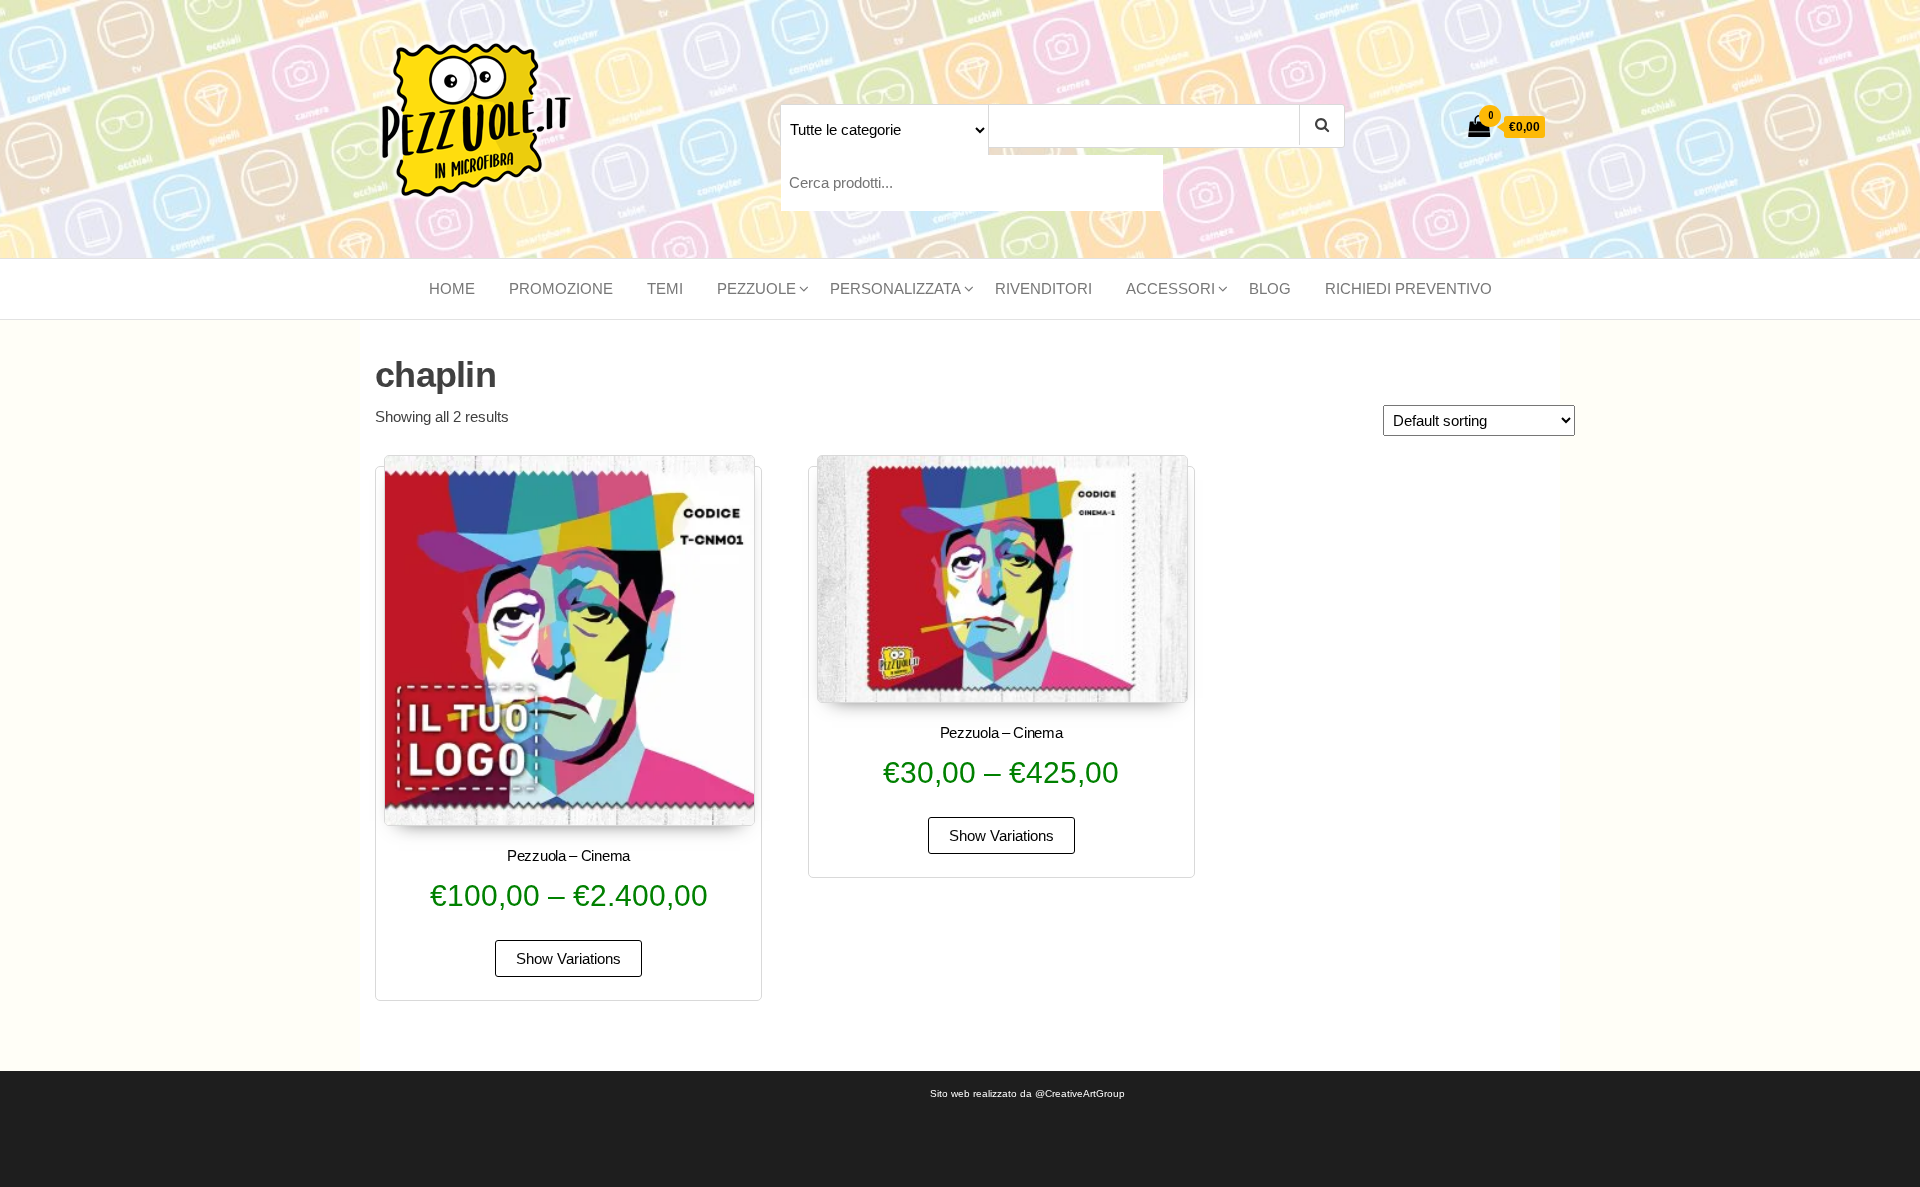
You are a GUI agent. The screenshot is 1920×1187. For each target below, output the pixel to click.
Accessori (1170, 288)
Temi (665, 288)
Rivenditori (1043, 288)
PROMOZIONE (561, 288)
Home (452, 288)
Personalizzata (895, 288)
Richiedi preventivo (1408, 288)
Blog (1270, 288)
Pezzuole (756, 288)
